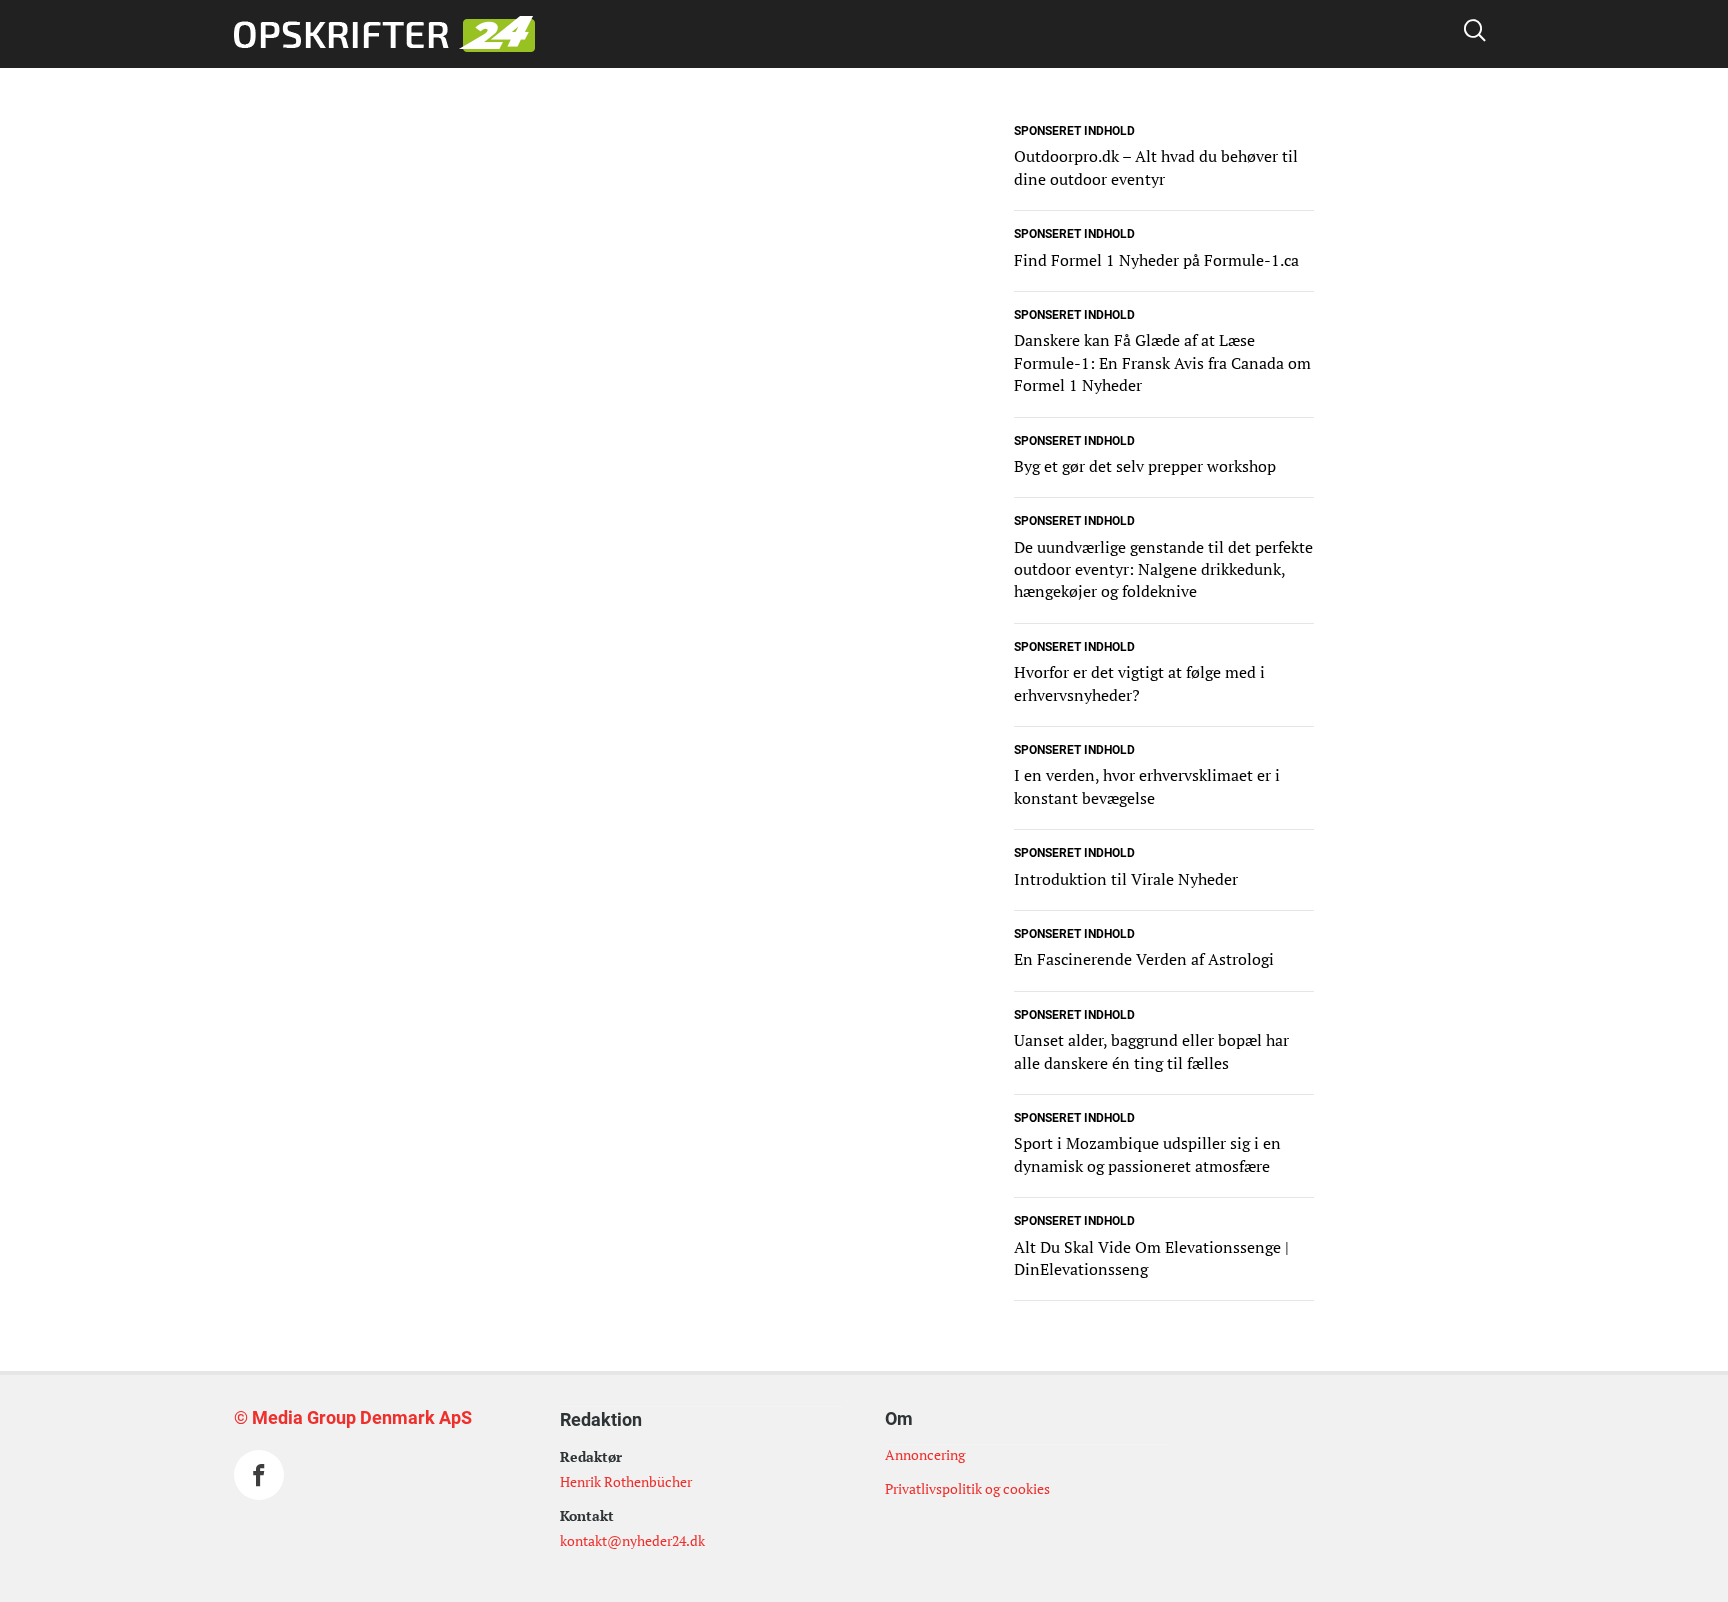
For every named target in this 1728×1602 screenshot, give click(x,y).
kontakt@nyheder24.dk (632, 1540)
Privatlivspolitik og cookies (967, 1488)
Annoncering (925, 1454)
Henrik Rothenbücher (626, 1481)
